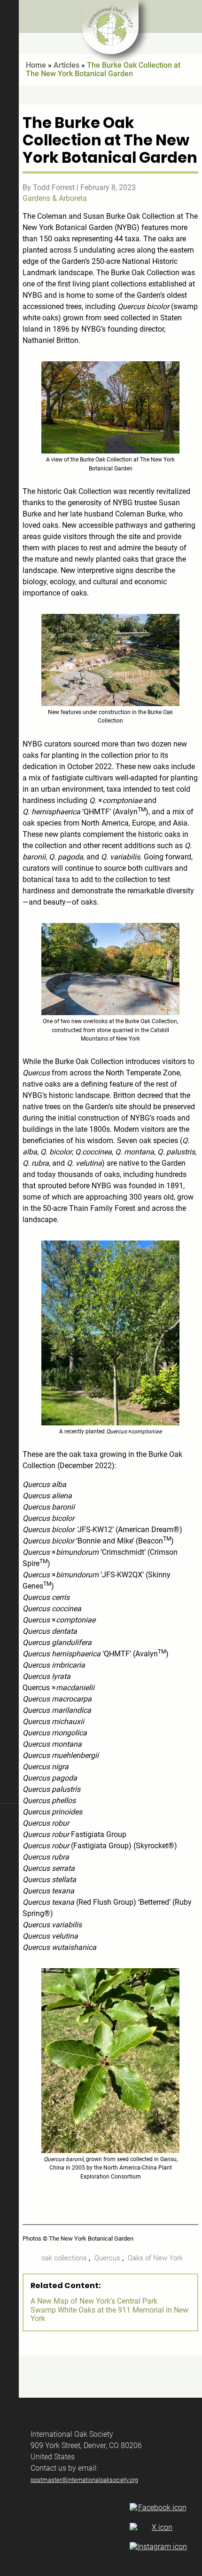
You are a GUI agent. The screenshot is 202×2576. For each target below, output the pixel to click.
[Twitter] (158, 2528)
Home (36, 65)
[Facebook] (158, 2508)
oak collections (64, 2258)
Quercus (107, 2258)
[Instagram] (158, 2547)
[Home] (110, 27)
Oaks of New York (155, 2258)
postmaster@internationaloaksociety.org (84, 2480)
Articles (66, 65)
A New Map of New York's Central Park (94, 2301)
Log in (9, 2383)
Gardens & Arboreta (55, 198)
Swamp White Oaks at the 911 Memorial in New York (109, 2314)
